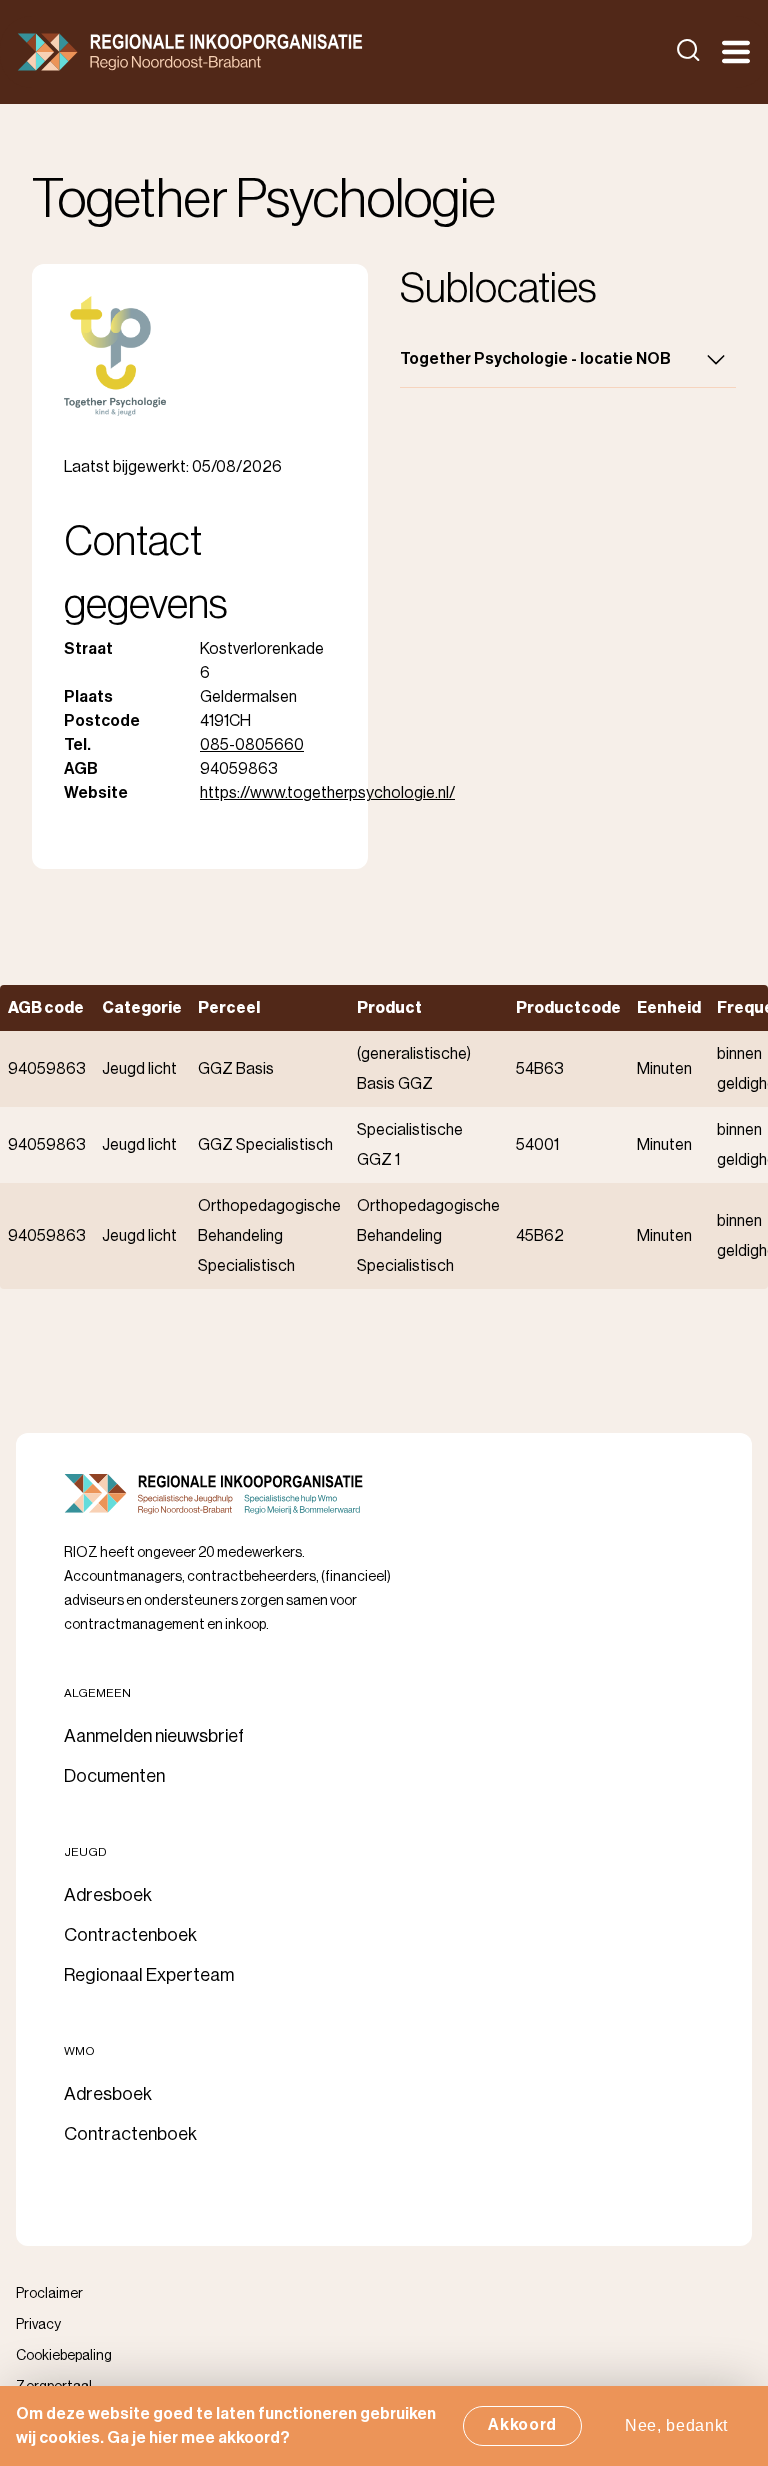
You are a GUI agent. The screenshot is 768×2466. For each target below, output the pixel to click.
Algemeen (97, 1693)
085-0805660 (252, 745)
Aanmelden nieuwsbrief (154, 1736)
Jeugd (85, 1852)
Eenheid (669, 1008)
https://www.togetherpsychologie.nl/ (327, 793)
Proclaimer (49, 2294)
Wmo (79, 2051)
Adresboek (108, 1895)
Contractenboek (130, 1935)
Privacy (38, 2325)
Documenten (114, 1776)
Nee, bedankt (676, 2425)
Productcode (568, 1008)
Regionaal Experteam (149, 1975)
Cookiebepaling (64, 2356)
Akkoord (522, 2425)
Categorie (142, 1008)
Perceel (229, 1008)
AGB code (46, 1008)
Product (389, 1008)
